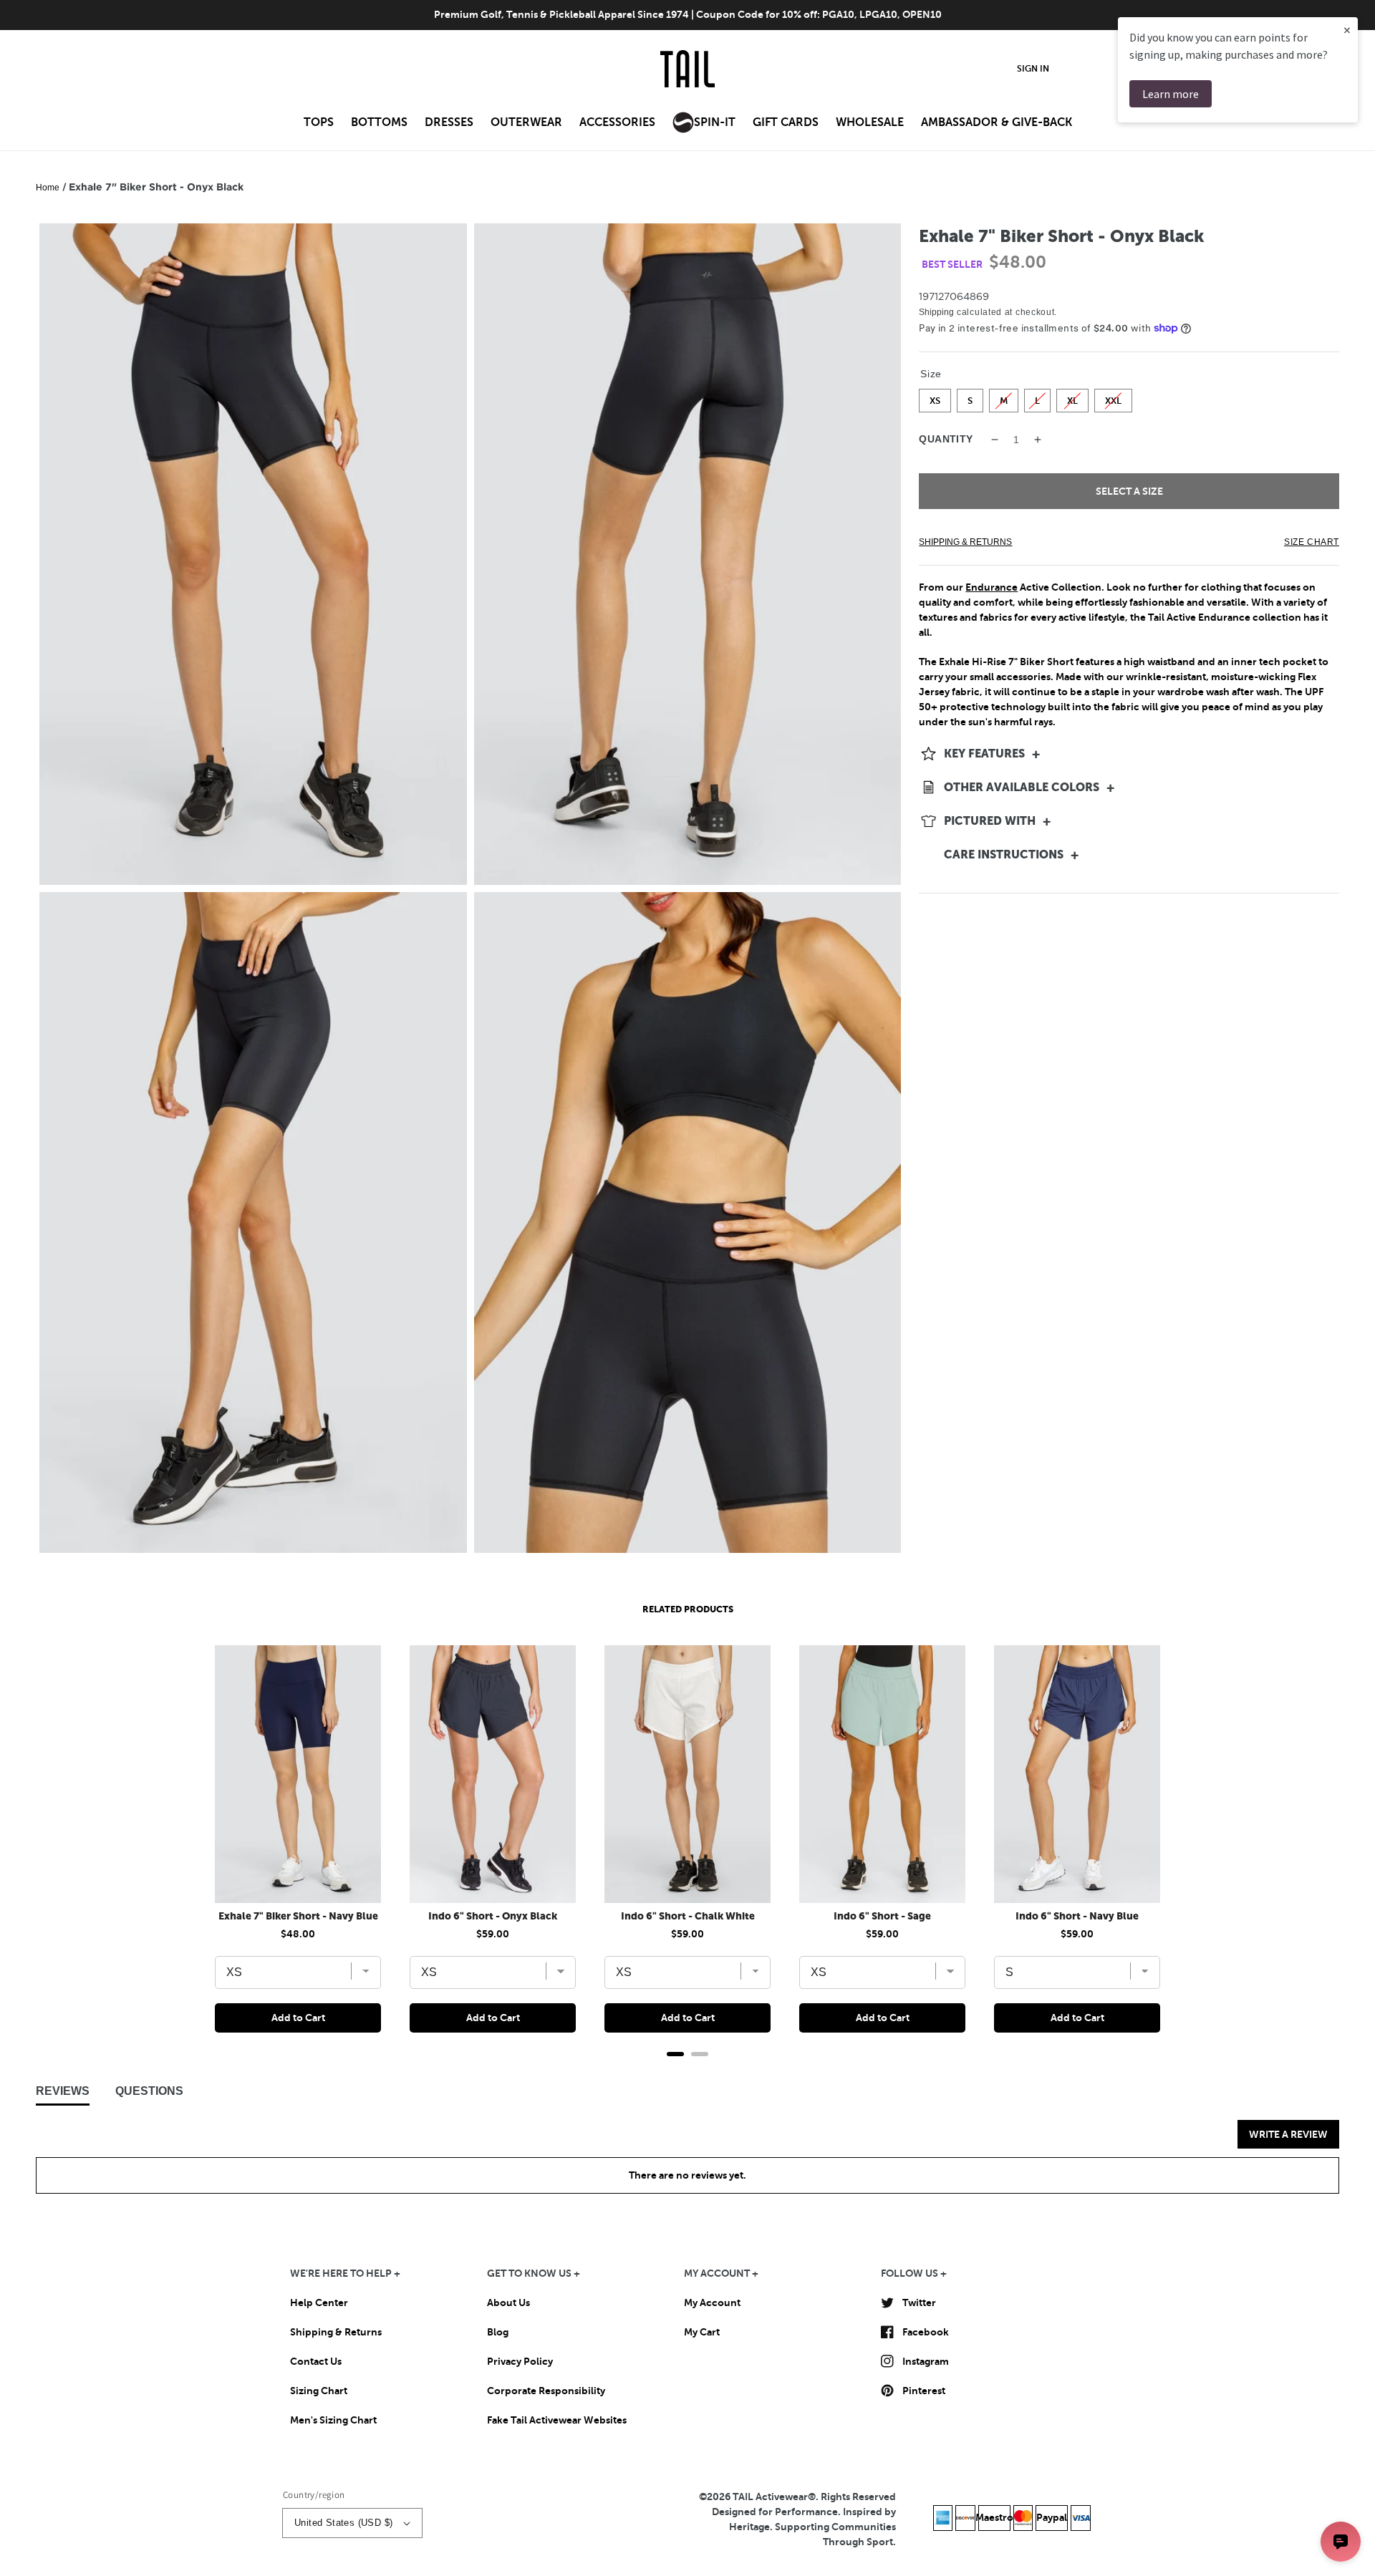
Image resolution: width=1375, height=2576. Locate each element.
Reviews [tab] (63, 2091)
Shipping (936, 312)
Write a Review (1288, 2134)
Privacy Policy (520, 2361)
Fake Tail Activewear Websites (557, 2420)
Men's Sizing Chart (333, 2420)
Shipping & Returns (336, 2332)
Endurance (992, 587)
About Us (508, 2303)
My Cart (702, 2332)
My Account (712, 2303)
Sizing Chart (319, 2391)
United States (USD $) (343, 2523)
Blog (498, 2332)
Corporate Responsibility (546, 2391)
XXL (1114, 397)
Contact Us (316, 2361)
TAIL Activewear (770, 2497)
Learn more (1171, 94)
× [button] (1347, 30)
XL (1072, 397)
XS (935, 397)
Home (48, 188)
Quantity (946, 439)
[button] (319, 127)
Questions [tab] (149, 2091)
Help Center (319, 2303)
